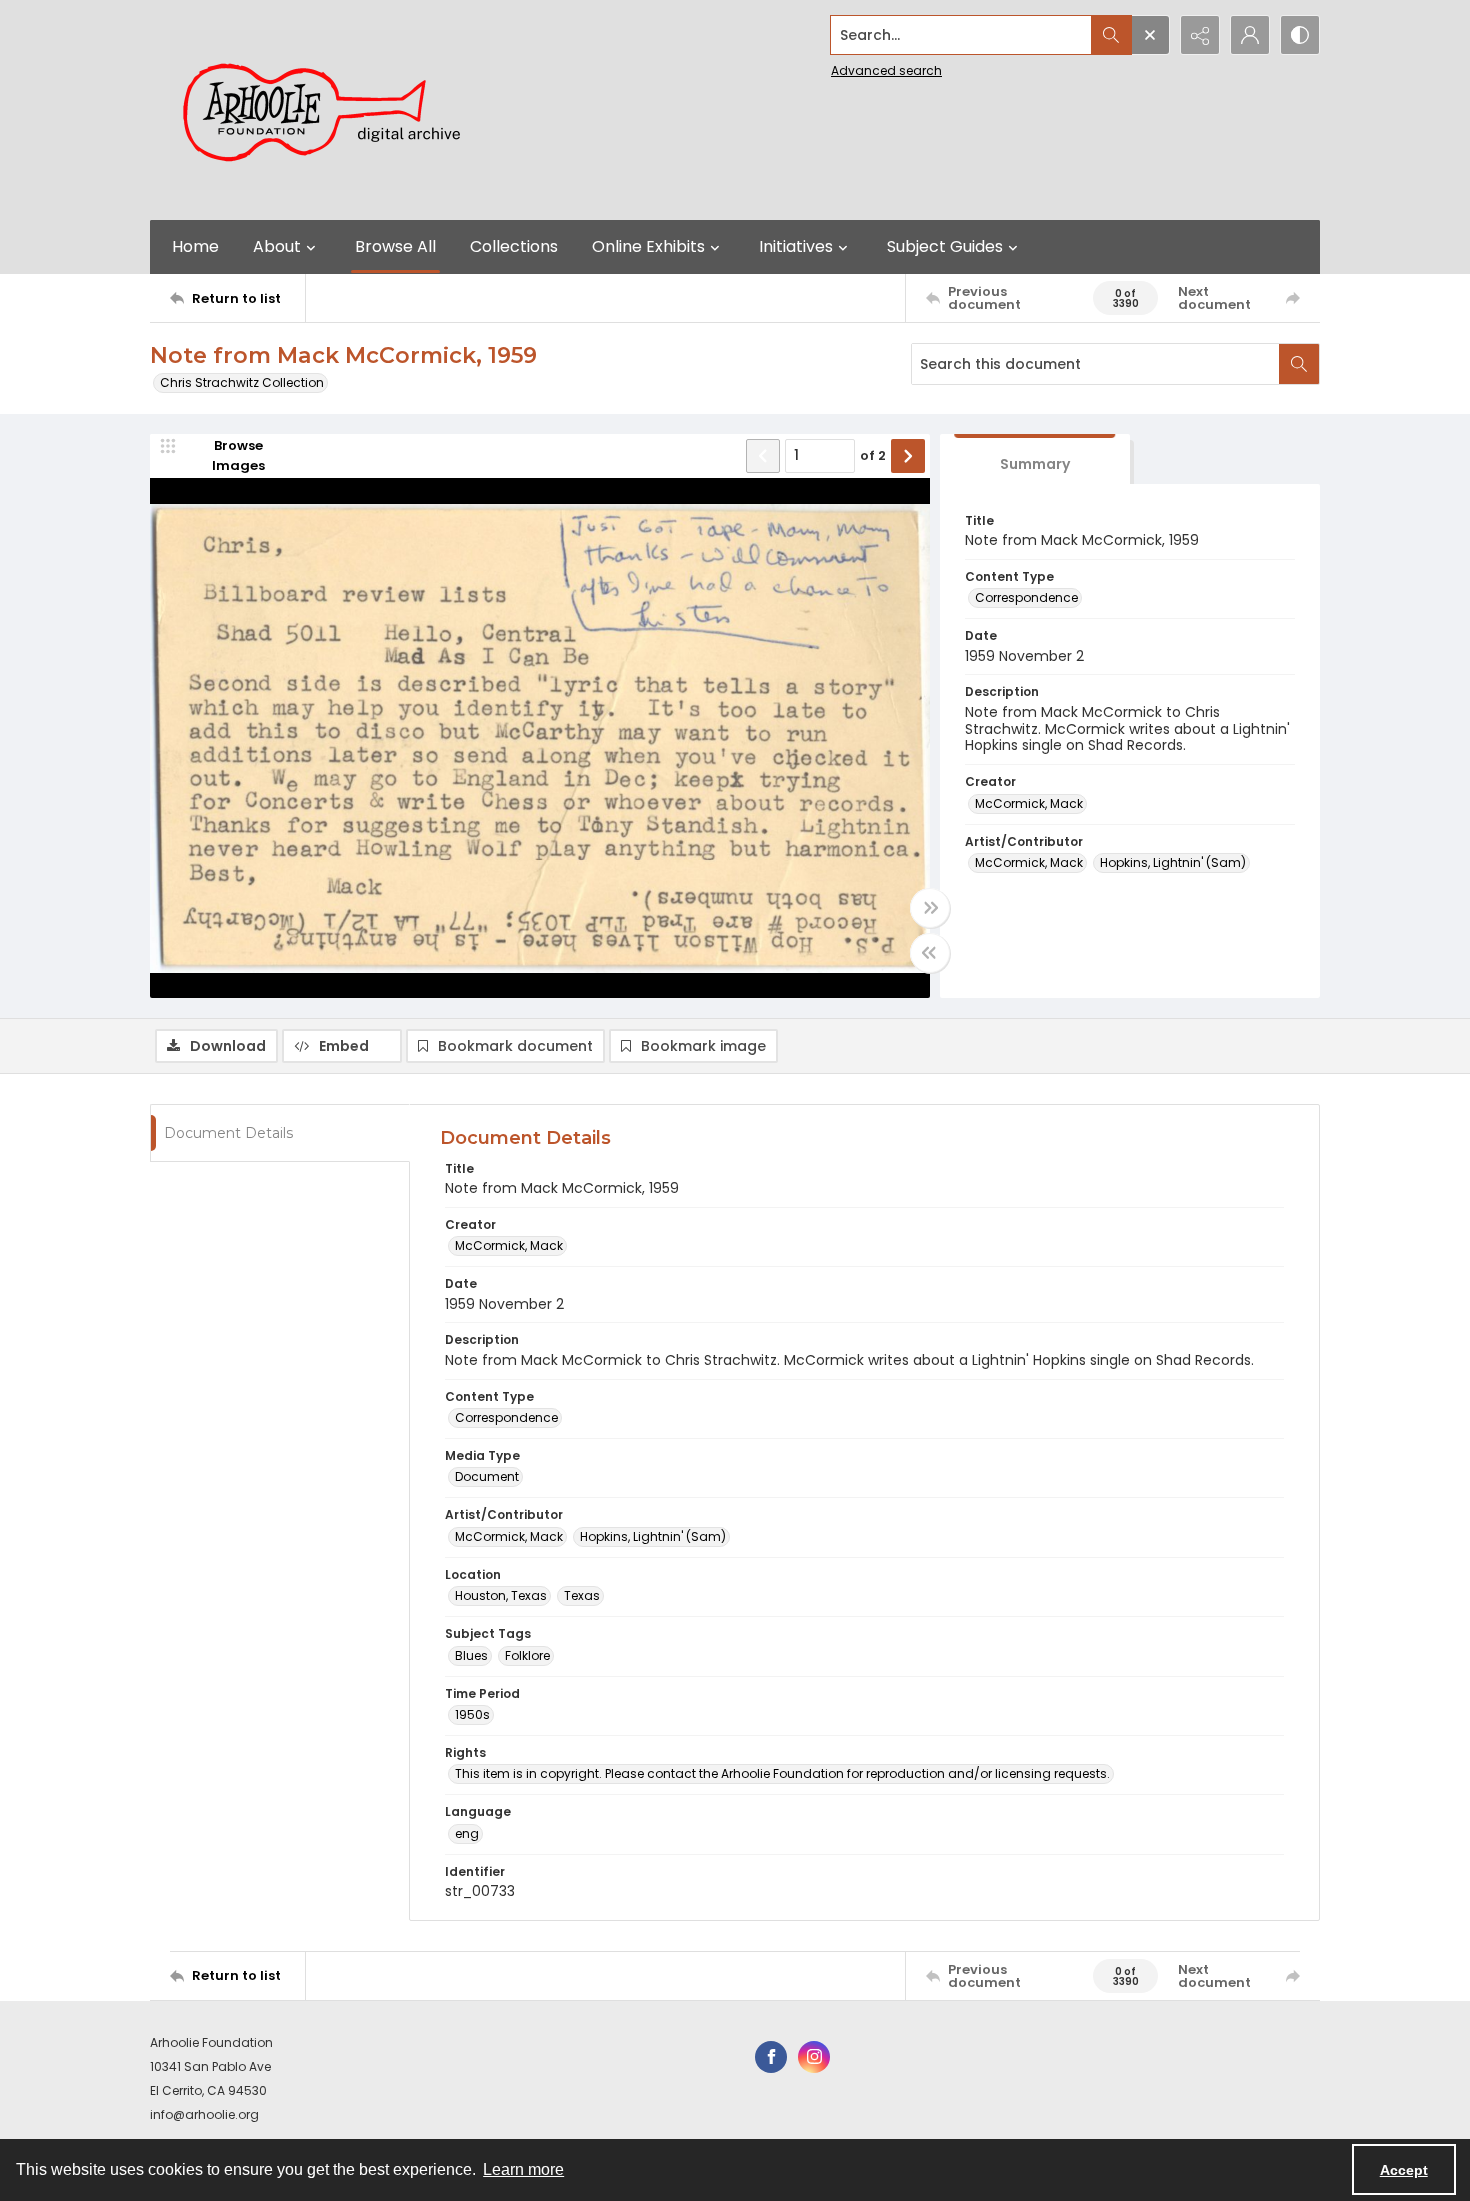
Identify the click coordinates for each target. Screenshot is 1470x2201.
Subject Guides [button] (945, 246)
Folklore (527, 1655)
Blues (471, 1655)
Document (487, 1476)
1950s (472, 1714)
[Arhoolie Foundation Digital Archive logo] (330, 110)
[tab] (1035, 459)
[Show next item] (908, 456)
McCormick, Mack (1029, 803)
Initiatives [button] (796, 246)
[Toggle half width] (930, 953)
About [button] (277, 246)
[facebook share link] (771, 2057)
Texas (582, 1595)
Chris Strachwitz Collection (242, 382)
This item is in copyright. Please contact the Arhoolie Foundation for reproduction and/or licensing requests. (782, 1773)
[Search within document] (1299, 364)
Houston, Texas (501, 1595)
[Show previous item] (763, 456)
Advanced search (886, 70)
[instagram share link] (814, 2057)
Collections (514, 246)
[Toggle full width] (930, 908)
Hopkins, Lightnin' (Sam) (1173, 862)
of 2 (873, 455)
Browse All (395, 246)
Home (195, 246)
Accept (1404, 2170)
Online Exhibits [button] (648, 246)
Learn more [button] (523, 2169)
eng (467, 1833)
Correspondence (1026, 597)
